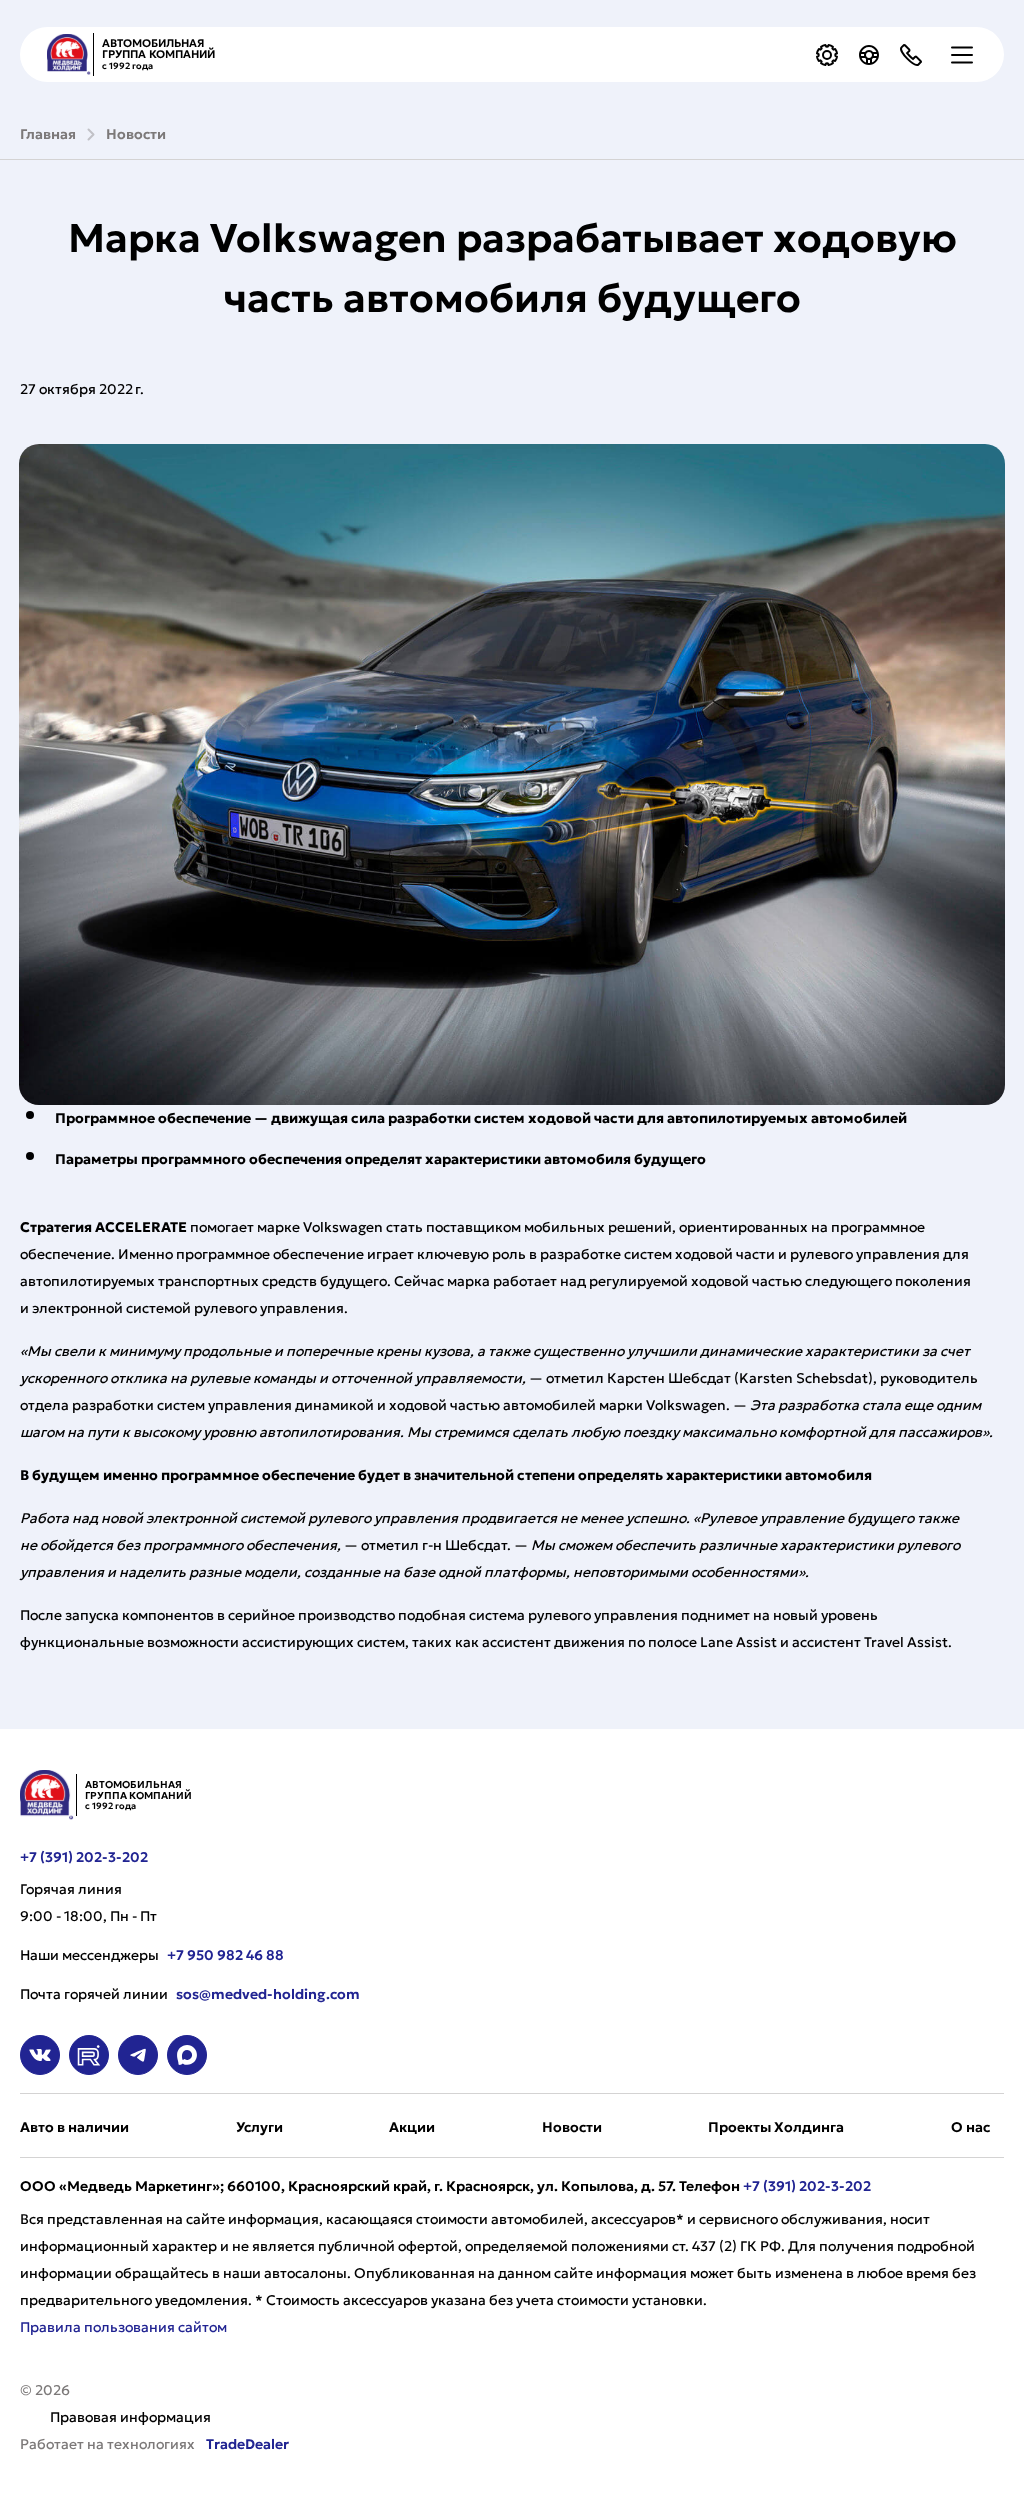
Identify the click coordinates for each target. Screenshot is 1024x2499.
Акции (412, 2127)
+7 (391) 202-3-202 (84, 1857)
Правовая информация (130, 2417)
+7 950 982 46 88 (225, 1955)
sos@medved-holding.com (268, 1994)
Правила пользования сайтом (123, 2327)
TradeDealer (246, 2444)
